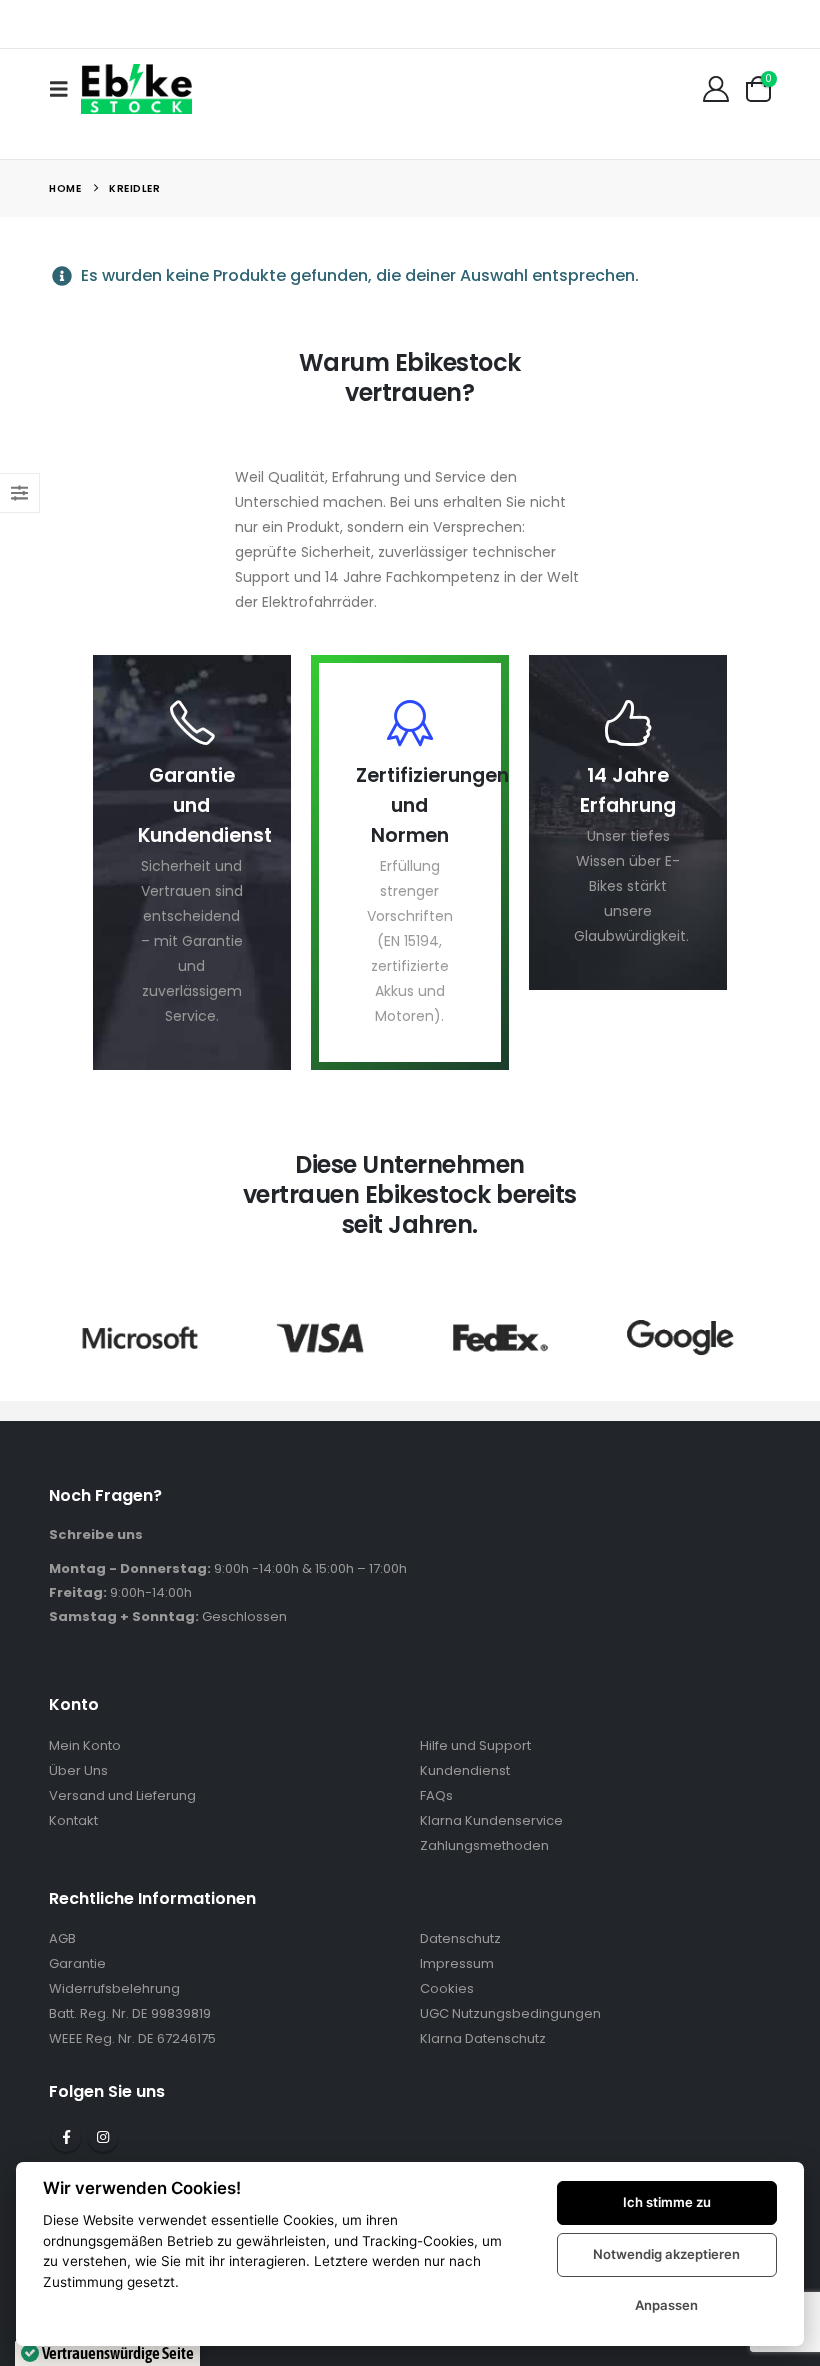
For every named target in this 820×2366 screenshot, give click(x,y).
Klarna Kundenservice (491, 1820)
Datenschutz (460, 1938)
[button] (65, 89)
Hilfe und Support (475, 1745)
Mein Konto (85, 1745)
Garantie (77, 1963)
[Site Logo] (136, 88)
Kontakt (73, 1820)
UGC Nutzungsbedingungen (510, 2013)
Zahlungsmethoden (484, 1845)
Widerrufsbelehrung (114, 1988)
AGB (62, 1938)
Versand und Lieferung (122, 1795)
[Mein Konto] (716, 89)
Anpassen (666, 2305)
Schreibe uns (96, 1534)
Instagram (103, 2137)
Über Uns (78, 1770)
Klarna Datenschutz (483, 2038)
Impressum (457, 1963)
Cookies (447, 1988)
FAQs (436, 1795)
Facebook (66, 2137)
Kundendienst (465, 1770)
